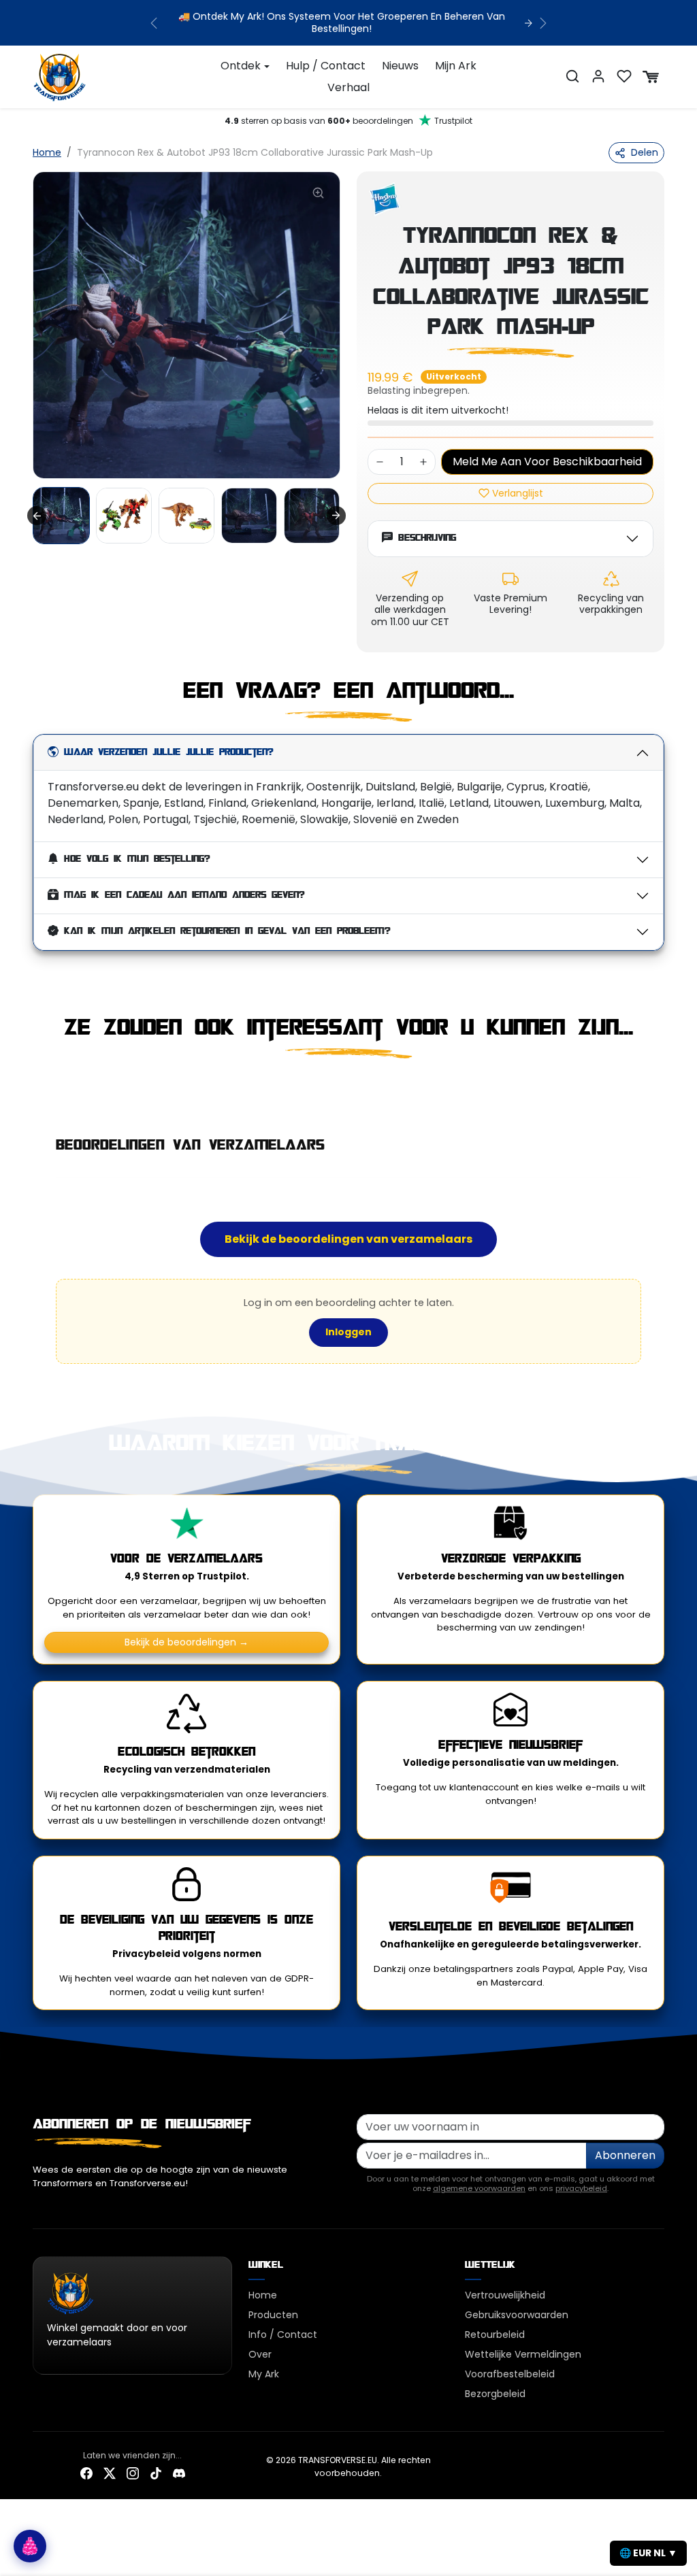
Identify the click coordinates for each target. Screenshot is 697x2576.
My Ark (264, 2374)
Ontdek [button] (241, 66)
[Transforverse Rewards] (30, 2546)
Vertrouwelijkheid (505, 2295)
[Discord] (179, 2473)
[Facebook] (86, 2473)
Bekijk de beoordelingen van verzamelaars (348, 1239)
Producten (273, 2315)
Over (260, 2354)
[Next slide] (336, 516)
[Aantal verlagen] (380, 462)
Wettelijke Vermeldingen (523, 2354)
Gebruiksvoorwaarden (517, 2315)
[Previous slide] (34, 1088)
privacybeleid (581, 2188)
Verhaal (348, 87)
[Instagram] (133, 2473)
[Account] (598, 76)
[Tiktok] (156, 2473)
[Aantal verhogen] (423, 462)
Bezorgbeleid (495, 2394)
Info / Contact (283, 2335)
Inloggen (348, 1332)
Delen (645, 152)
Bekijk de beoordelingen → (187, 1642)
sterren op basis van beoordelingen (348, 121)
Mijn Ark (456, 66)
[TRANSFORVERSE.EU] (60, 76)
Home (47, 152)
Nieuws (400, 66)
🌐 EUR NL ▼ (648, 2553)
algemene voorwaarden (479, 2188)
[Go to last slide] (37, 516)
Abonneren (625, 2155)
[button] (572, 76)
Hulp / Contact (326, 66)
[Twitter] (110, 2473)
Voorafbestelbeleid (510, 2374)
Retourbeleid (495, 2335)
